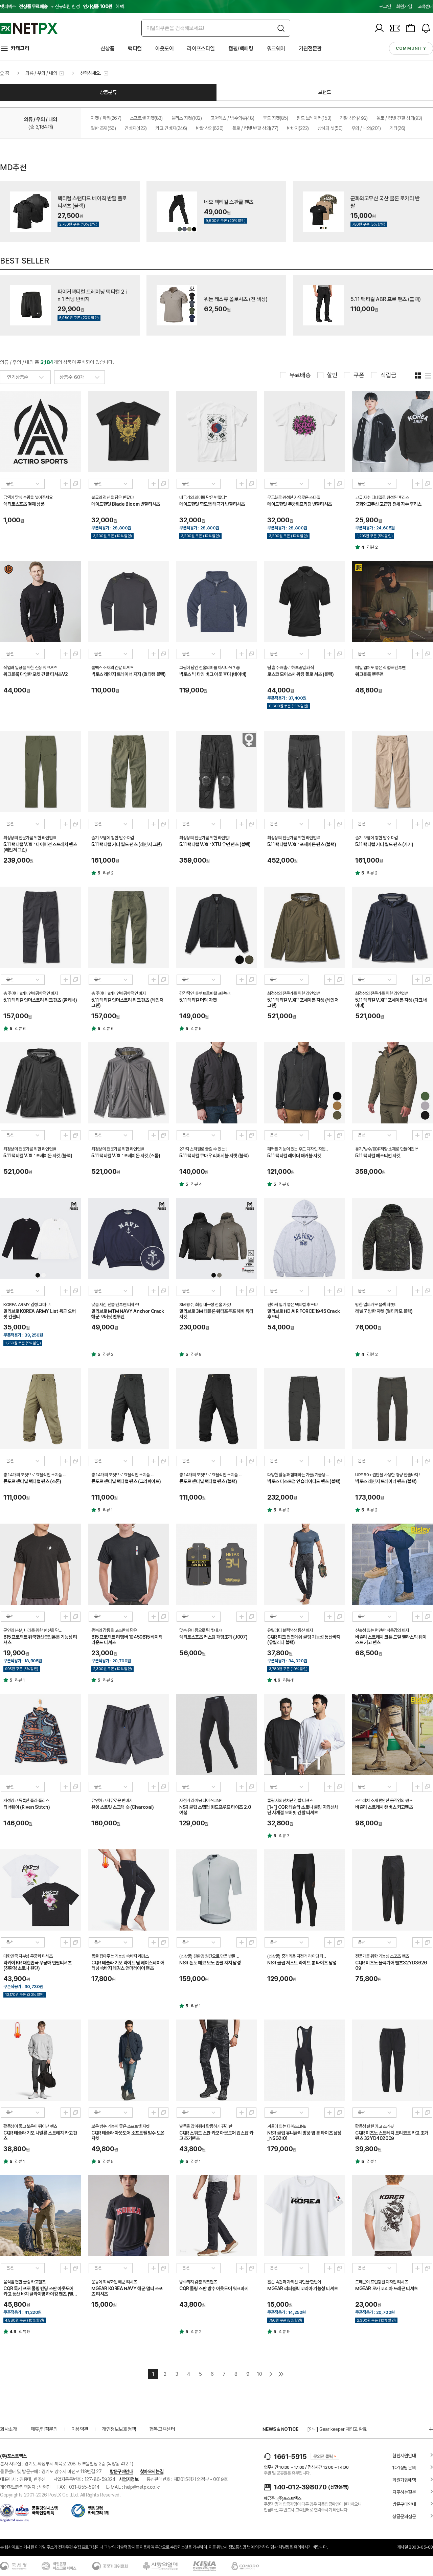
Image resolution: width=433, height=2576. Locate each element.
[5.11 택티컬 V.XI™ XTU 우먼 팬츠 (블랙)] (216, 772)
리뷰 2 (372, 547)
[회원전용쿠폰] (395, 28)
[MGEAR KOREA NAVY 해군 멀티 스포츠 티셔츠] (129, 2216)
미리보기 (66, 484)
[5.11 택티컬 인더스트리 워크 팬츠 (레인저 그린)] (129, 927)
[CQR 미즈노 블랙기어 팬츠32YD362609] (392, 1890)
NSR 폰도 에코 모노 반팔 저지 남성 (210, 1963)
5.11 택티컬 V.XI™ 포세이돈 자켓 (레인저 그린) (303, 1003)
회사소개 (8, 2429)
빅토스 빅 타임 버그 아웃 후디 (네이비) (213, 674)
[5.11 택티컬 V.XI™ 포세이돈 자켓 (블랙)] (41, 1083)
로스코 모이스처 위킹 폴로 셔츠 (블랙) (300, 674)
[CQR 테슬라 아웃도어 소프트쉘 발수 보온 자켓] (129, 2060)
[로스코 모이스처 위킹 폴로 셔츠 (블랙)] (304, 601)
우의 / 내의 (366, 128)
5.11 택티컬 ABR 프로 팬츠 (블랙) (386, 299)
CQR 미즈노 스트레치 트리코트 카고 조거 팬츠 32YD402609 (392, 2136)
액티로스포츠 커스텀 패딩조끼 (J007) (213, 1637)
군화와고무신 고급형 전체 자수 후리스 (388, 504)
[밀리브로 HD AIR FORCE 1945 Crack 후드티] (304, 1238)
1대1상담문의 (404, 2468)
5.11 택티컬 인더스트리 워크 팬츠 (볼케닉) (40, 1000)
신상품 (107, 49)
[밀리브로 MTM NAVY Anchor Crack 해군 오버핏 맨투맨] (129, 1238)
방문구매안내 (121, 2471)
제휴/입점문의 (44, 2429)
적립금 (389, 375)
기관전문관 (310, 49)
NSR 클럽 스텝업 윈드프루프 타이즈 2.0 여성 (215, 1810)
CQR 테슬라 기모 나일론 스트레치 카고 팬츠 (40, 2136)
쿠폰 (359, 375)
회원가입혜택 (404, 2480)
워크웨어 (276, 49)
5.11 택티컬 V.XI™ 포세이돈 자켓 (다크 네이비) (391, 1003)
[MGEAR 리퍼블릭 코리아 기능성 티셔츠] (304, 2216)
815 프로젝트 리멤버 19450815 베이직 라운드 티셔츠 (127, 1640)
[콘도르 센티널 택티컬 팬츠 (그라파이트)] (129, 1409)
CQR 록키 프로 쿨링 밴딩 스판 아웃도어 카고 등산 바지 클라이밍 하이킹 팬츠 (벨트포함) (40, 2292)
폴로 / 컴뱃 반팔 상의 (255, 128)
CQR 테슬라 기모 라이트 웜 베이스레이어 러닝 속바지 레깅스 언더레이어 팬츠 (128, 1965)
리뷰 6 (20, 1029)
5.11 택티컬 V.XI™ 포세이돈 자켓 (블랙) (38, 1156)
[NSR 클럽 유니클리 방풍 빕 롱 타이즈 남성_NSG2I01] (304, 2060)
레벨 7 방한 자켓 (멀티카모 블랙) (384, 1311)
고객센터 (425, 6)
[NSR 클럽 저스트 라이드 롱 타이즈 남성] (304, 1890)
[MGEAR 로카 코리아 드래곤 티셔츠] (392, 2216)
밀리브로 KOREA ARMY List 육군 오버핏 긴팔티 (40, 1314)
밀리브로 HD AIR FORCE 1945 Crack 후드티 (304, 1314)
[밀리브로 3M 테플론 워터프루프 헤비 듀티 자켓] (216, 1238)
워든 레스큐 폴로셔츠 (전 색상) (236, 299)
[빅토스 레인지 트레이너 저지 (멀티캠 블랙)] (129, 601)
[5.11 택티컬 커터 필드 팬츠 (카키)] (392, 772)
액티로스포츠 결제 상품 (24, 504)
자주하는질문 (404, 2492)
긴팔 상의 (354, 118)
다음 (271, 2374)
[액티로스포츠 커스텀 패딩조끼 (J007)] (216, 1564)
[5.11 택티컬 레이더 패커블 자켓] (304, 1083)
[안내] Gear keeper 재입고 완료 (337, 2429)
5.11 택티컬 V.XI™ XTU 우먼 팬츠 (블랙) (215, 844)
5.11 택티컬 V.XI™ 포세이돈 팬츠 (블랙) (302, 844)
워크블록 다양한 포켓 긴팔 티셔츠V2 (36, 674)
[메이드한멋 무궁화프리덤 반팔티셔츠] (304, 431)
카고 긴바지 (171, 128)
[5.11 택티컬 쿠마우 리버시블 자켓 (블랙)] (216, 1083)
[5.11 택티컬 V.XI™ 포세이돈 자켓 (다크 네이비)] (392, 927)
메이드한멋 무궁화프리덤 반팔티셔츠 (300, 504)
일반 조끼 (103, 128)
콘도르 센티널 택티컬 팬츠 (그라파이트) (126, 1481)
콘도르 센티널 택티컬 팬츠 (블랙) (208, 1481)
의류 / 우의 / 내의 (41, 73)
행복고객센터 (162, 2429)
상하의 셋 (330, 128)
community (411, 48)
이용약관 (80, 2429)
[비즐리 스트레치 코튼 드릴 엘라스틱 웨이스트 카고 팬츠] (392, 1564)
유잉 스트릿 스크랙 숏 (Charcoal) (123, 1807)
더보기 (428, 2429)
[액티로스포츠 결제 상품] (41, 431)
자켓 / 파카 (106, 118)
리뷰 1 (108, 1510)
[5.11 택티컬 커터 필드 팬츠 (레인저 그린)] (129, 772)
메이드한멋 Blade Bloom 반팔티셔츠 (126, 504)
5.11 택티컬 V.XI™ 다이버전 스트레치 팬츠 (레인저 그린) (40, 847)
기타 (397, 128)
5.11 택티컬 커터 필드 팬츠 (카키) (384, 844)
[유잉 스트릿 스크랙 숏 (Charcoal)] (129, 1734)
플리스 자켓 (187, 118)
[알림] (426, 28)
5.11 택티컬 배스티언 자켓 (378, 1156)
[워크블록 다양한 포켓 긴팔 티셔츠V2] (41, 601)
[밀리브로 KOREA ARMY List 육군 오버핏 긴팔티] (41, 1238)
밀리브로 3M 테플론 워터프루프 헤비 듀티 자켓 (216, 1314)
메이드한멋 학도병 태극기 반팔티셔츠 (212, 504)
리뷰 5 (196, 1029)
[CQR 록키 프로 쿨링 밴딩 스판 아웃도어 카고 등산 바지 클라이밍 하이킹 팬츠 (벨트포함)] (41, 2216)
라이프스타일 (201, 49)
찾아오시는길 (152, 2471)
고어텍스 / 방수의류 (232, 118)
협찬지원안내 (404, 2456)
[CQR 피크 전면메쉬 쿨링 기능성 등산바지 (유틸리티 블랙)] (304, 1564)
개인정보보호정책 (119, 2429)
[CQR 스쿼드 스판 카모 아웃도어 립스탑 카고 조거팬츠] (216, 2060)
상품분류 (108, 92)
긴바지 (136, 128)
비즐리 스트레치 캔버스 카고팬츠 (384, 1807)
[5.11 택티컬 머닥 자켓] (216, 927)
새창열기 (75, 484)
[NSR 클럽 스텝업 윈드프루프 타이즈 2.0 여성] (216, 1734)
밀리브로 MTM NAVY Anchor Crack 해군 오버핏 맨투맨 (128, 1314)
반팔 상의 (210, 128)
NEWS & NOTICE (280, 2429)
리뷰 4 (196, 1184)
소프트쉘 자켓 (146, 118)
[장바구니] (410, 28)
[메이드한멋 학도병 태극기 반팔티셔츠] (216, 431)
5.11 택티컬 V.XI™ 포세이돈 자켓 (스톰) (126, 1156)
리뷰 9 (24, 2332)
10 (259, 2374)
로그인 (385, 6)
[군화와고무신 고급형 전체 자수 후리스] (392, 431)
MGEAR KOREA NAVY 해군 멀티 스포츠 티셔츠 (127, 2291)
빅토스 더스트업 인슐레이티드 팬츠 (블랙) (304, 1481)
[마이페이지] (379, 28)
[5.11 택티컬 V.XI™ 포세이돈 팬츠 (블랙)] (304, 772)
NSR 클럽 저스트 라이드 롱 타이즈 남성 (302, 1963)
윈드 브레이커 (314, 118)
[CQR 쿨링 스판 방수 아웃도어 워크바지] (216, 2216)
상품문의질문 (404, 2516)
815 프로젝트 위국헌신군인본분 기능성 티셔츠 (40, 1640)
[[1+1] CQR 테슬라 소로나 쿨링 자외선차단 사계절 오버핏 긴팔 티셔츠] (304, 1734)
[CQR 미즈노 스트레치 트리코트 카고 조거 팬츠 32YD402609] (392, 2060)
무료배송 (300, 375)
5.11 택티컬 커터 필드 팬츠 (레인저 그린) (127, 844)
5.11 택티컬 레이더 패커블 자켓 (294, 1156)
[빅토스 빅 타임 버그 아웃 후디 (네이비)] (216, 601)
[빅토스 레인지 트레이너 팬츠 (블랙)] (392, 1409)
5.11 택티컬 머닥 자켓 (198, 1000)
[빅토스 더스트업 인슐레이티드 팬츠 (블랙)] (304, 1409)
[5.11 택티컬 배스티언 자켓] (392, 1083)
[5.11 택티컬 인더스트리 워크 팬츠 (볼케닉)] (41, 927)
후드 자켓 (275, 118)
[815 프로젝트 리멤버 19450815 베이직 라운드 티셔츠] (129, 1564)
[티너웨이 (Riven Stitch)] (41, 1734)
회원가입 (404, 6)
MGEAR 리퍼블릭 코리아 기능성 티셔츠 (302, 2288)
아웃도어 (164, 49)
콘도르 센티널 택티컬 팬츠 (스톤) (32, 1481)
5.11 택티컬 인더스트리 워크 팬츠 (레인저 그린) (127, 1003)
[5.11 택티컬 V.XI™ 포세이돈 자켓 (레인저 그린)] (304, 927)
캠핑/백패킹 (241, 49)
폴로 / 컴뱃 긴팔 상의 (399, 118)
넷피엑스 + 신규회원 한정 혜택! (62, 6)
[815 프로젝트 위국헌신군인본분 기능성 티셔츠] (41, 1564)
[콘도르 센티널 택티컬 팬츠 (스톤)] (41, 1409)
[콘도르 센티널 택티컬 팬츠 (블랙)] (216, 1409)
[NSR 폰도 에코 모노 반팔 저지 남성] (216, 1890)
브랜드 (325, 92)
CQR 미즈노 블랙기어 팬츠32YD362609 (391, 1965)
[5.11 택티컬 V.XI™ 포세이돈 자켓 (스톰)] (129, 1083)
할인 (332, 375)
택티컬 (135, 49)
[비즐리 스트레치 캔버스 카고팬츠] (392, 1734)
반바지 (298, 128)
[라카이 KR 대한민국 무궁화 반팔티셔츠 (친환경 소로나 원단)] (41, 1890)
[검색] (281, 28)
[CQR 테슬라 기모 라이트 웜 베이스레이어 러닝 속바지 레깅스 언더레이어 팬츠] (129, 1890)
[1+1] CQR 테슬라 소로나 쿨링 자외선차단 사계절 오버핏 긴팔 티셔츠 (303, 1810)
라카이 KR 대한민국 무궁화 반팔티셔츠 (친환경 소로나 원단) (38, 1965)
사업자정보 (129, 2479)
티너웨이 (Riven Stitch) (27, 1807)
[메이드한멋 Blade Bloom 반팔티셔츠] (129, 431)
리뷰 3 (284, 1510)
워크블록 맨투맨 (369, 674)
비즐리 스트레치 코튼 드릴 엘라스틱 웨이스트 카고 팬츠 (391, 1640)
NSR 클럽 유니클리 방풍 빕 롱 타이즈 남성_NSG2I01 (304, 2136)
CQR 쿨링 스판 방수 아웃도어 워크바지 (214, 2288)
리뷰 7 (284, 1836)
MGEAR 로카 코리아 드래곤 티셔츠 (386, 2288)
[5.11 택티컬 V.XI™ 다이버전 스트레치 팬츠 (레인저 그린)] (41, 772)
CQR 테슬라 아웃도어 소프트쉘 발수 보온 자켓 (128, 2136)
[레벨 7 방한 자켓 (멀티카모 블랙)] (392, 1238)
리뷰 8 (196, 1354)
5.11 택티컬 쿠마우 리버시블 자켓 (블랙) (214, 1156)
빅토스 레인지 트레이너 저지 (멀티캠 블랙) (128, 674)
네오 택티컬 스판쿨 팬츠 (229, 202)
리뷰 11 (289, 1680)
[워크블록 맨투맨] (392, 601)
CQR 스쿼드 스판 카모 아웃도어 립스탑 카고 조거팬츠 (216, 2136)
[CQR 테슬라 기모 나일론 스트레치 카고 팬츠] (41, 2060)
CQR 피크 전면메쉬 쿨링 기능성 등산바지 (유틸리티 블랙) (304, 1640)
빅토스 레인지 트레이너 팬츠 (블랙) (386, 1481)
